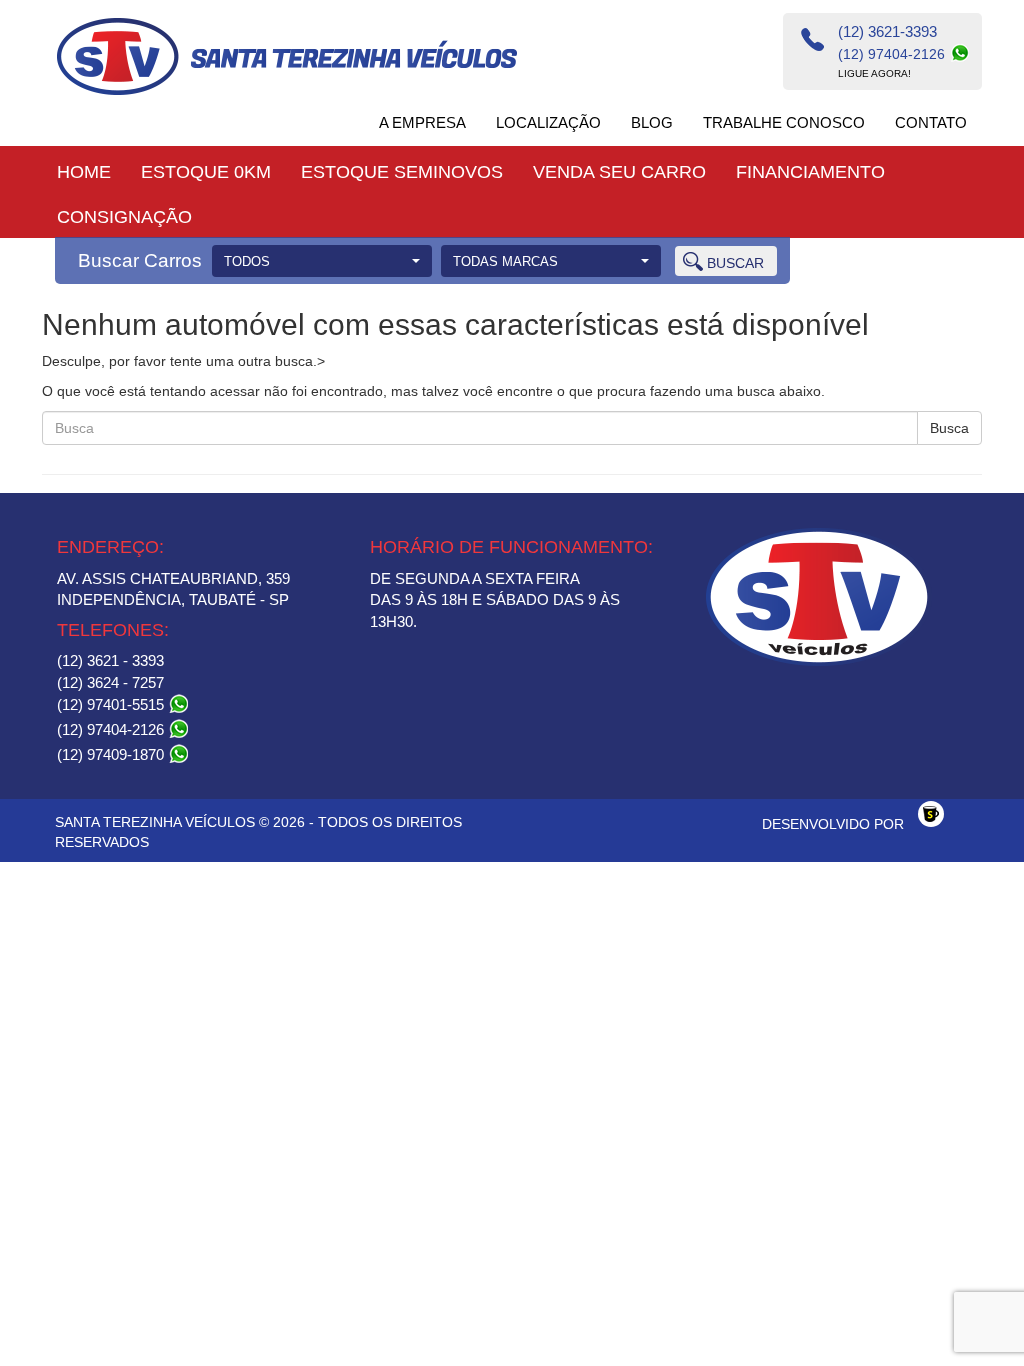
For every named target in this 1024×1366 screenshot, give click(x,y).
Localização (548, 122)
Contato (931, 122)
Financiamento (810, 172)
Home (84, 172)
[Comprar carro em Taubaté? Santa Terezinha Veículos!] (287, 56)
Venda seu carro (619, 172)
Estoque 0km (206, 172)
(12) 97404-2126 (112, 729)
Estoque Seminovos (402, 172)
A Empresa (422, 122)
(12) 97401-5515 (112, 704)
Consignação (124, 217)
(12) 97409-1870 (112, 754)
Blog (652, 122)
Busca (949, 428)
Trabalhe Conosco (784, 122)
